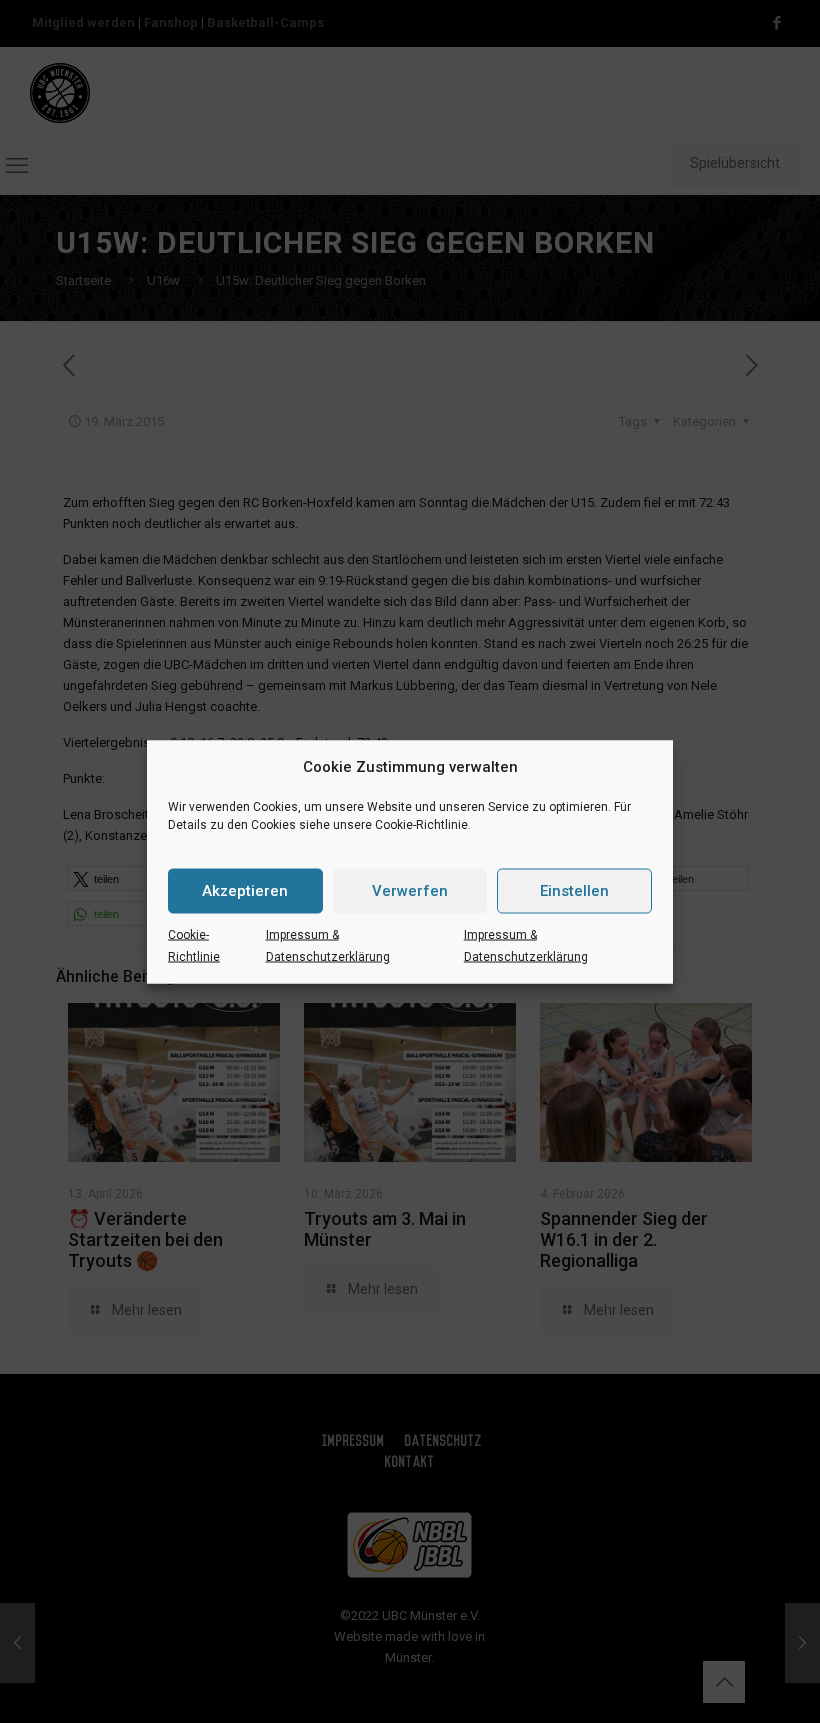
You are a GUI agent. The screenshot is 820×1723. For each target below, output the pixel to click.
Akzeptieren (245, 891)
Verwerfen (410, 891)
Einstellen (574, 891)
